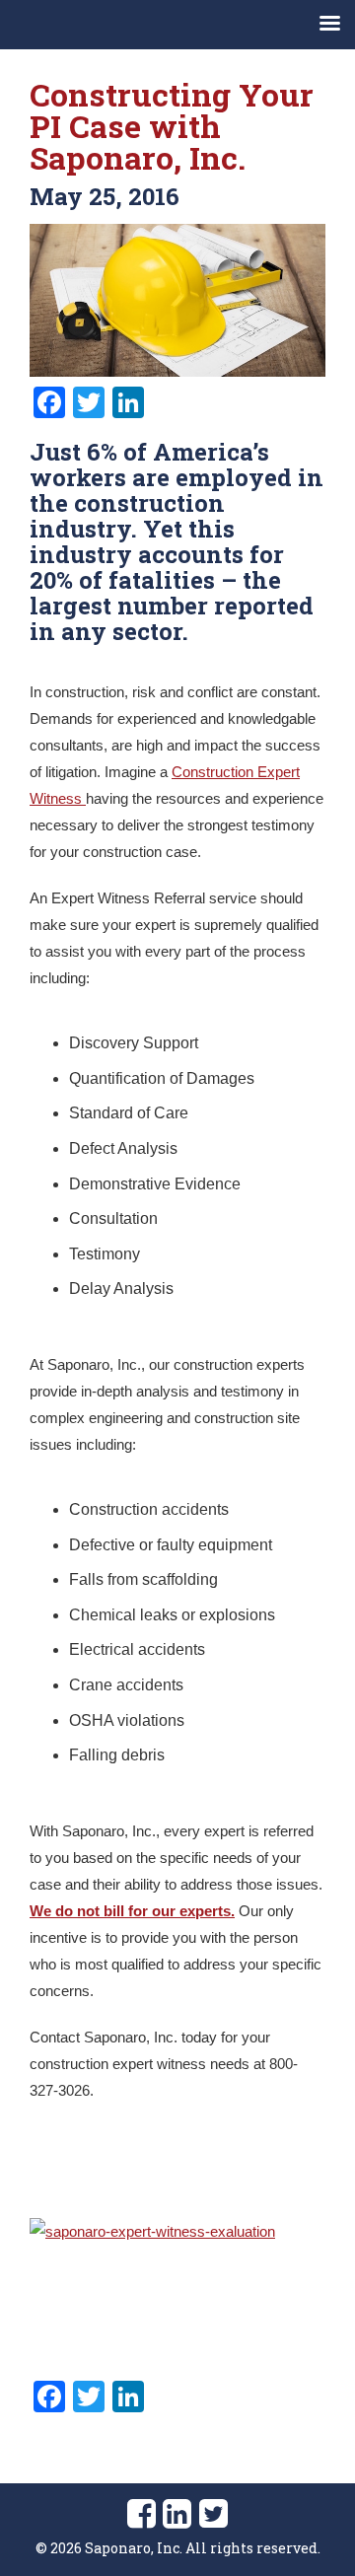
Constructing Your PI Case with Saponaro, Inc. (172, 126)
